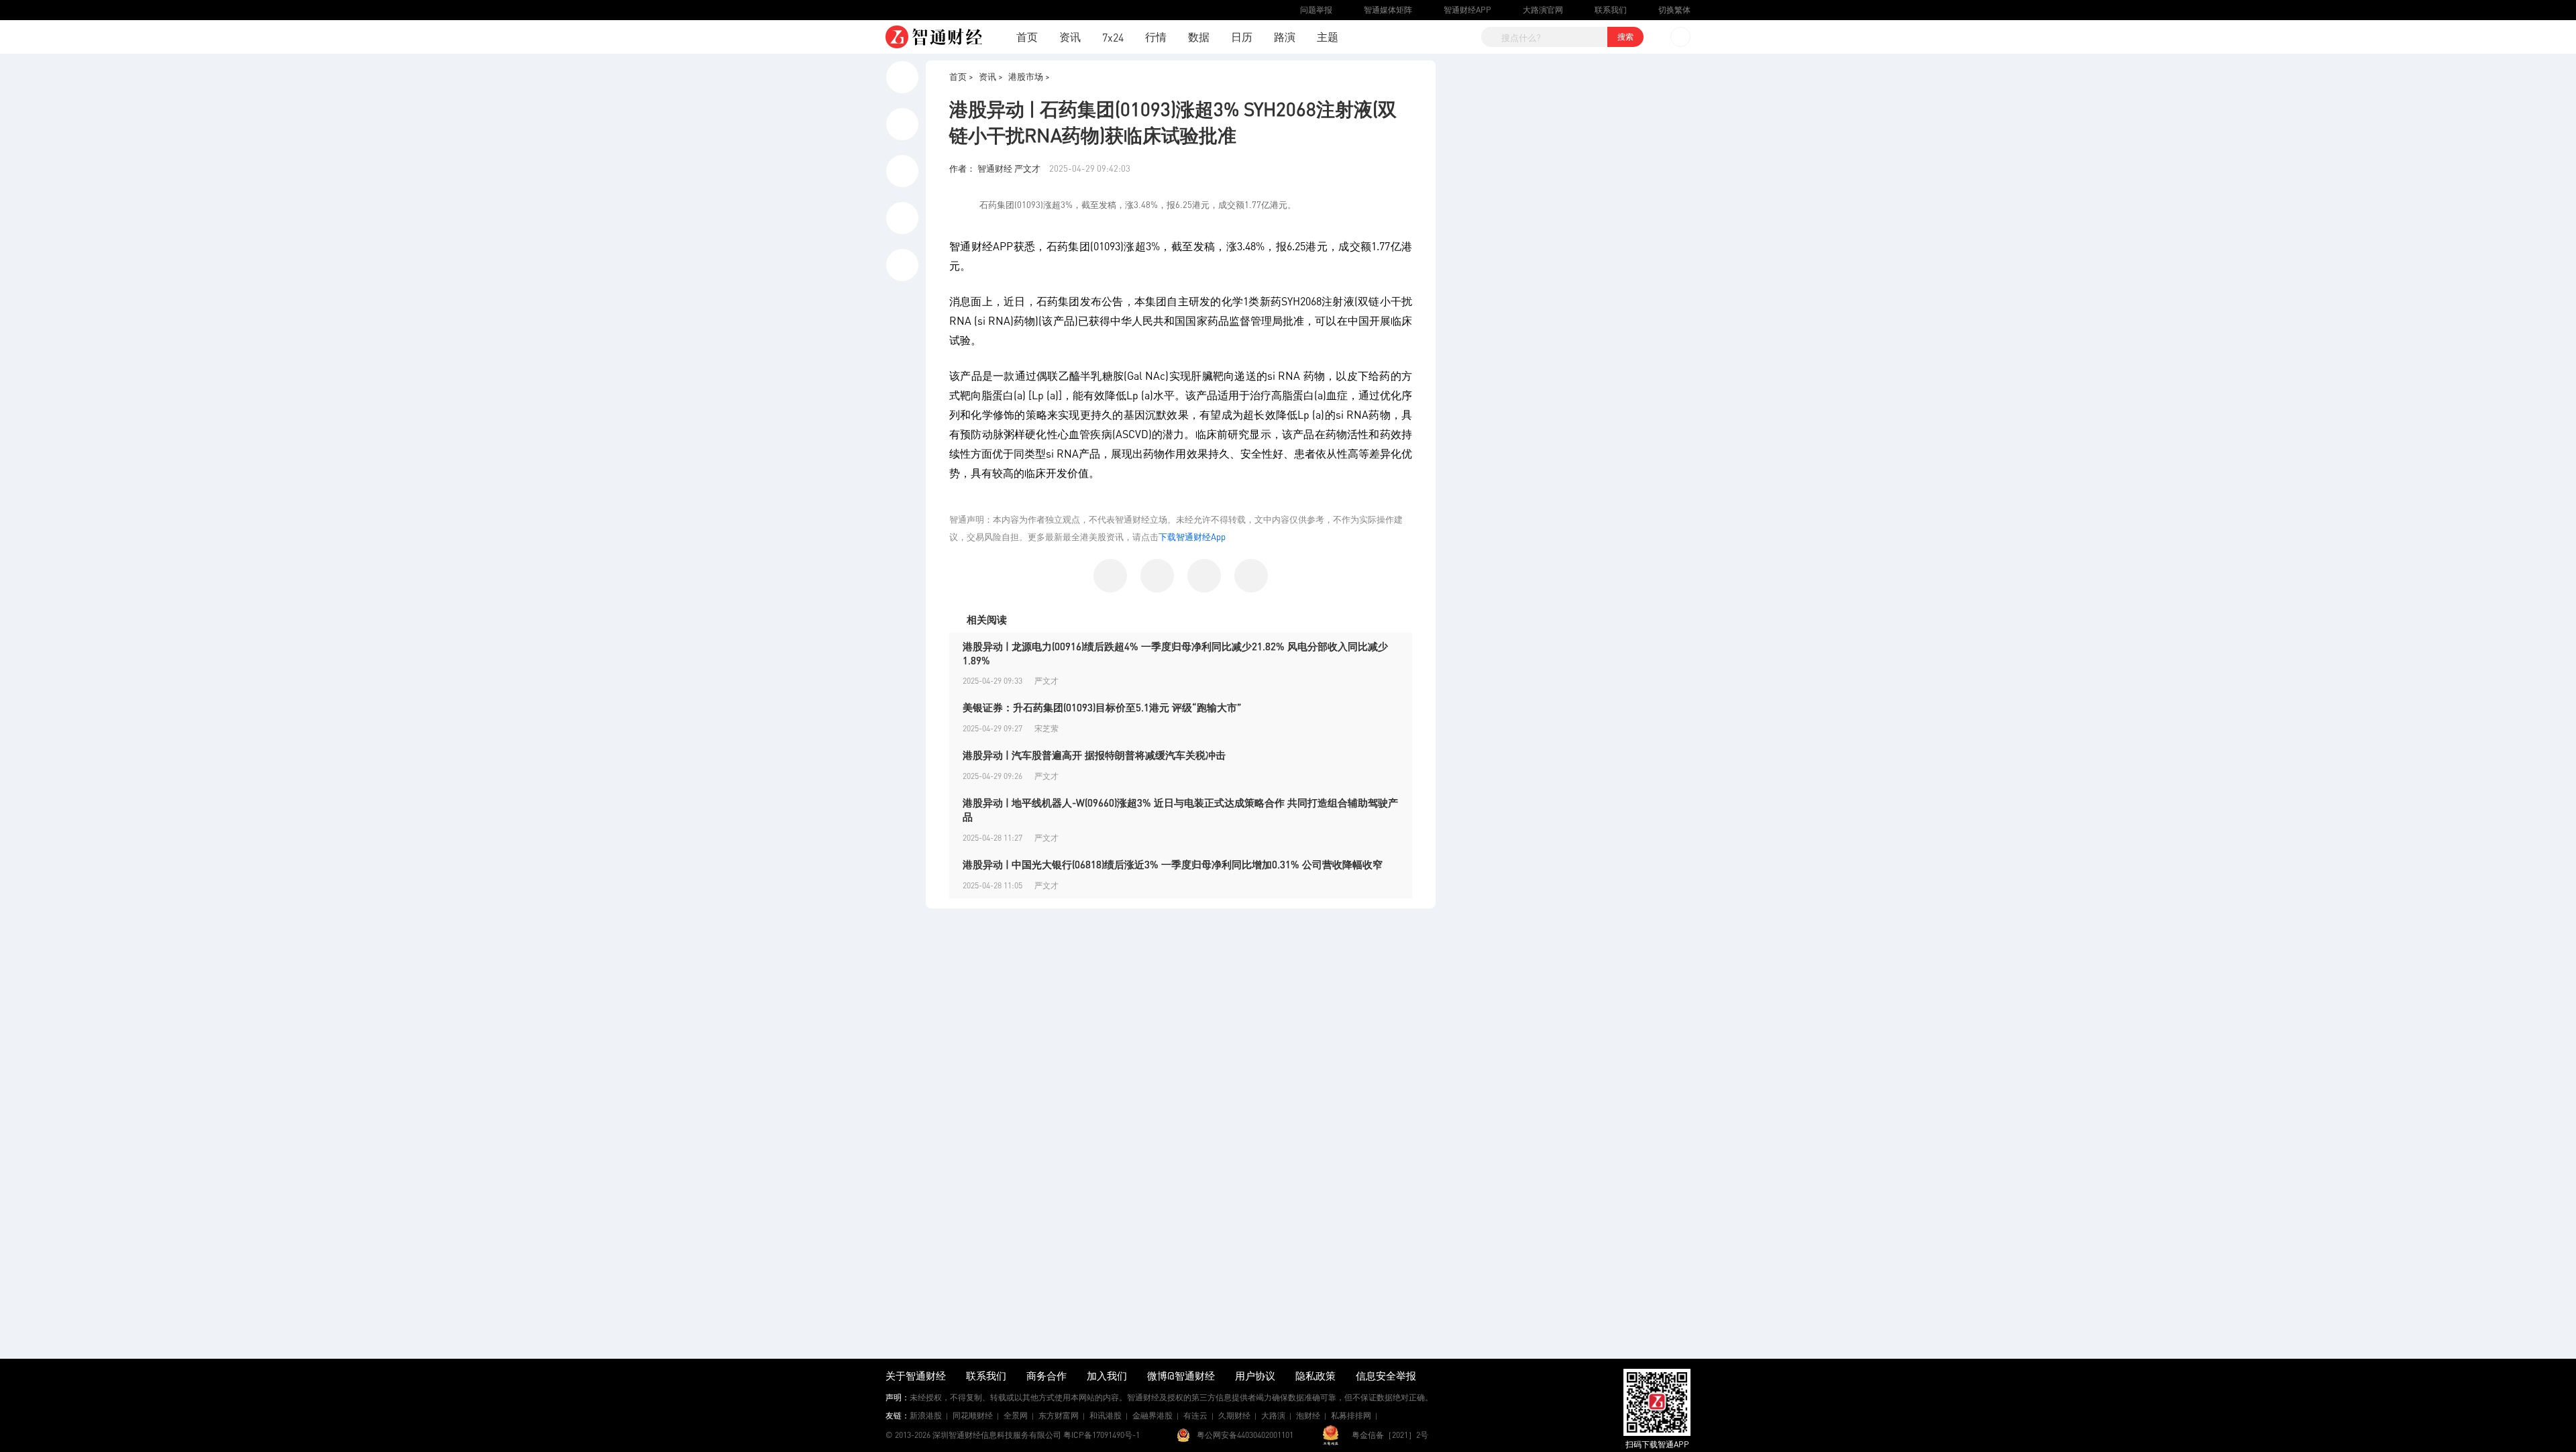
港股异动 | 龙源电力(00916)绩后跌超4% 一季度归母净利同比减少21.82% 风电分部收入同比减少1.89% (1175, 653)
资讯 (1070, 37)
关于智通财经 (916, 1376)
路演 (1285, 37)
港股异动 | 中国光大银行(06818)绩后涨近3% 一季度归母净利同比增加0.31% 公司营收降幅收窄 (1173, 864)
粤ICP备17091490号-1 (1102, 1435)
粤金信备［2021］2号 (1390, 1435)
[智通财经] (934, 37)
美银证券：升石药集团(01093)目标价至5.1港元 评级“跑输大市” (1102, 707)
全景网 (1016, 1415)
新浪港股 (926, 1415)
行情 (1156, 37)
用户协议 (1255, 1376)
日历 (1242, 37)
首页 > (961, 76)
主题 (1328, 37)
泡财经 (1308, 1415)
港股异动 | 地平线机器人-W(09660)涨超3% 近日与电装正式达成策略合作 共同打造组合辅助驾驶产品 (1180, 810)
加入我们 (1107, 1376)
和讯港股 (1106, 1415)
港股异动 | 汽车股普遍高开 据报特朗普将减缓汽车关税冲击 (1094, 755)
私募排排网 (1351, 1415)
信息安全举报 (1386, 1376)
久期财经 (1234, 1415)
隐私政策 (1316, 1376)
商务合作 (1046, 1376)
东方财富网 (1059, 1415)
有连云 (1195, 1415)
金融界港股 (1152, 1415)
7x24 (1113, 37)
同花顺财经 (973, 1415)
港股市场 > (1029, 76)
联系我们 (986, 1376)
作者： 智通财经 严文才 (996, 168)
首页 (1027, 37)
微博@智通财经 (1181, 1376)
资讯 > (991, 76)
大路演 (1273, 1415)
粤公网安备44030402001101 (1245, 1435)
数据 (1199, 37)
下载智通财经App (1192, 536)
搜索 (1625, 37)
